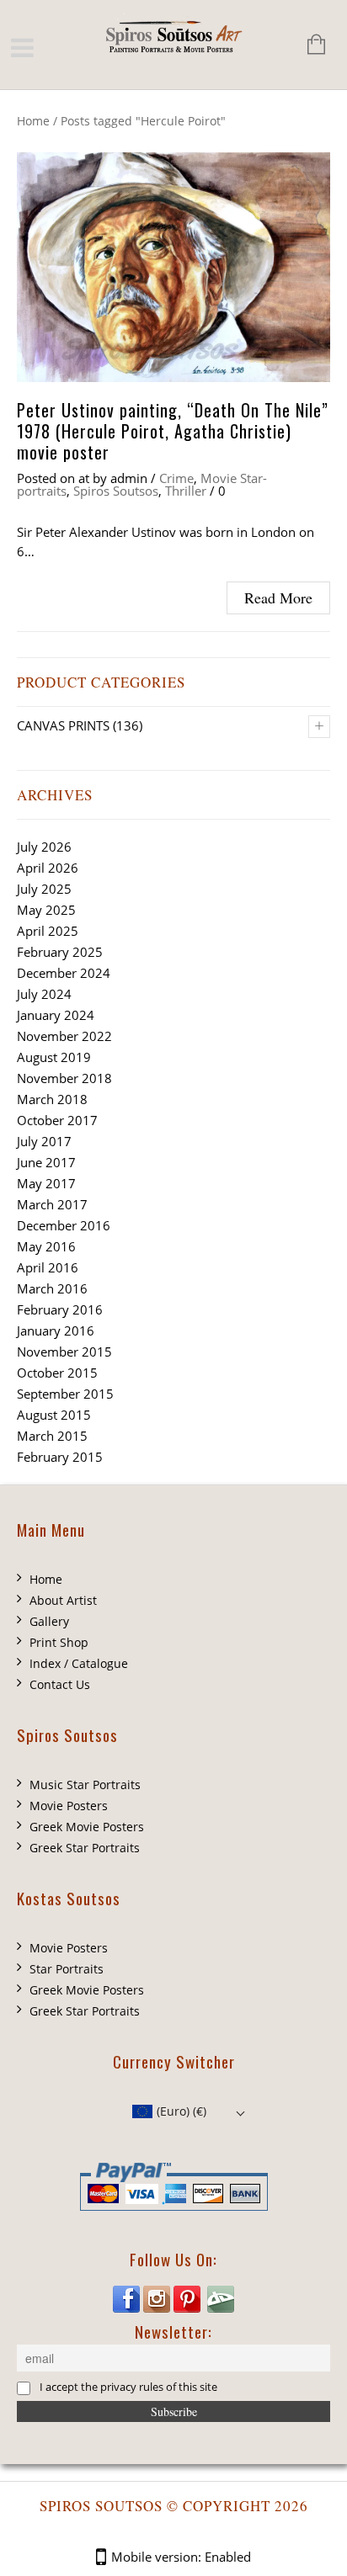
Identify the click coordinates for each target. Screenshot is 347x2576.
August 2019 (54, 1057)
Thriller (186, 491)
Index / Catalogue (79, 1663)
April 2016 (48, 1267)
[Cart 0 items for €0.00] (308, 46)
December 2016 (64, 1225)
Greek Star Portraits (85, 1848)
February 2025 (60, 952)
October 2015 (57, 1373)
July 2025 (44, 889)
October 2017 (57, 1120)
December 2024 (64, 973)
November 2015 (64, 1352)
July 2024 (44, 994)
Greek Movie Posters (87, 1827)
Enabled (228, 2557)
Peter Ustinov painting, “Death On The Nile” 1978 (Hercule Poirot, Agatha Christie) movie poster (173, 431)
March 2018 (52, 1099)
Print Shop (59, 1642)
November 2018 (64, 1078)
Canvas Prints (63, 725)
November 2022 (64, 1036)
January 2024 (56, 1015)
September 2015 (65, 1394)
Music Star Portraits (85, 1785)
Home (33, 121)
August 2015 (54, 1415)
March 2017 (52, 1204)
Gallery (49, 1621)
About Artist (63, 1600)
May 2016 (46, 1246)
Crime (176, 478)
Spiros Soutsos (116, 491)
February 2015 (60, 1457)
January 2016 (56, 1330)
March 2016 (52, 1288)
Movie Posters (69, 1806)
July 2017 (44, 1141)
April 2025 (48, 931)
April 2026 (48, 868)
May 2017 (46, 1183)
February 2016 (60, 1309)
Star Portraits (67, 1969)
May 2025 (46, 910)
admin (129, 478)
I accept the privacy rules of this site (128, 2387)
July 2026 (44, 847)
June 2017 (46, 1162)
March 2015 (52, 1436)
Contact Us (60, 1684)
